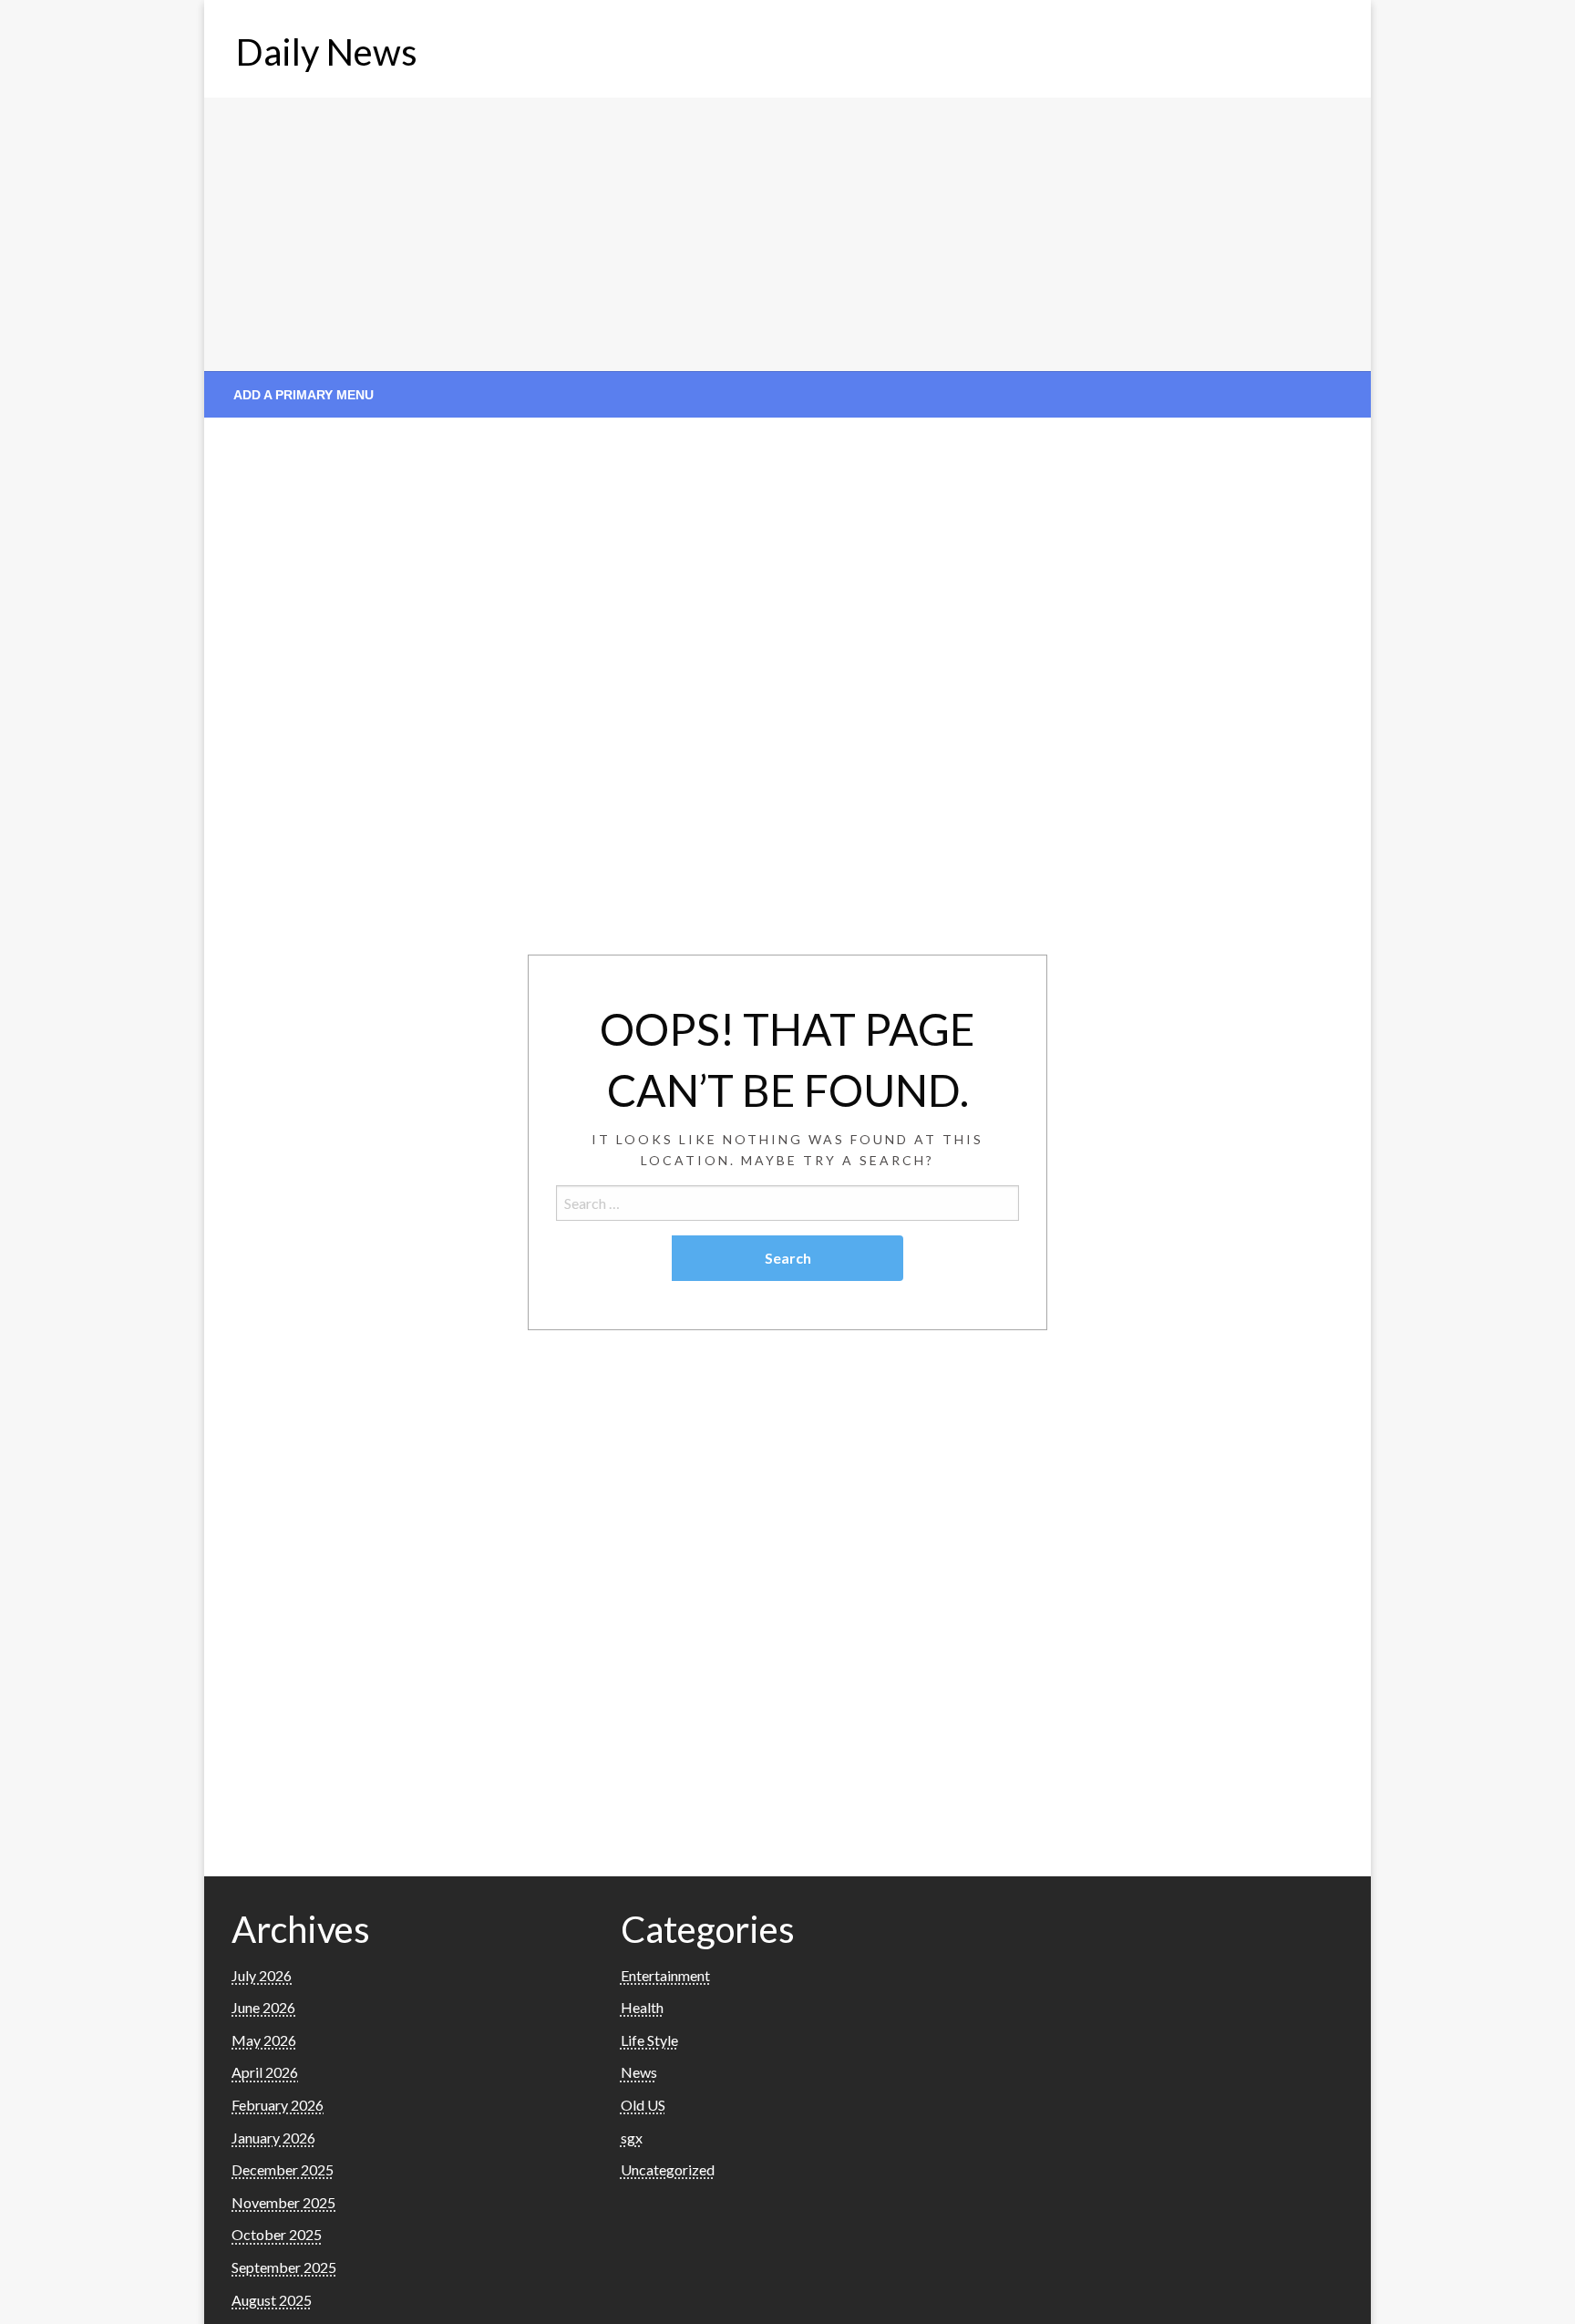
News (639, 2072)
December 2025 (283, 2169)
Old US (643, 2105)
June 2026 (263, 2007)
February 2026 (278, 2105)
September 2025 (284, 2267)
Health (642, 2007)
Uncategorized (668, 2169)
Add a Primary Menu (304, 395)
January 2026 (273, 2138)
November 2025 (283, 2202)
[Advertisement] (787, 234)
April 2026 (265, 2072)
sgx (632, 2138)
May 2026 (264, 2040)
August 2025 (272, 2300)
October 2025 (277, 2234)
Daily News (327, 52)
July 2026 (262, 1975)
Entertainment (665, 1975)
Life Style (649, 2040)
